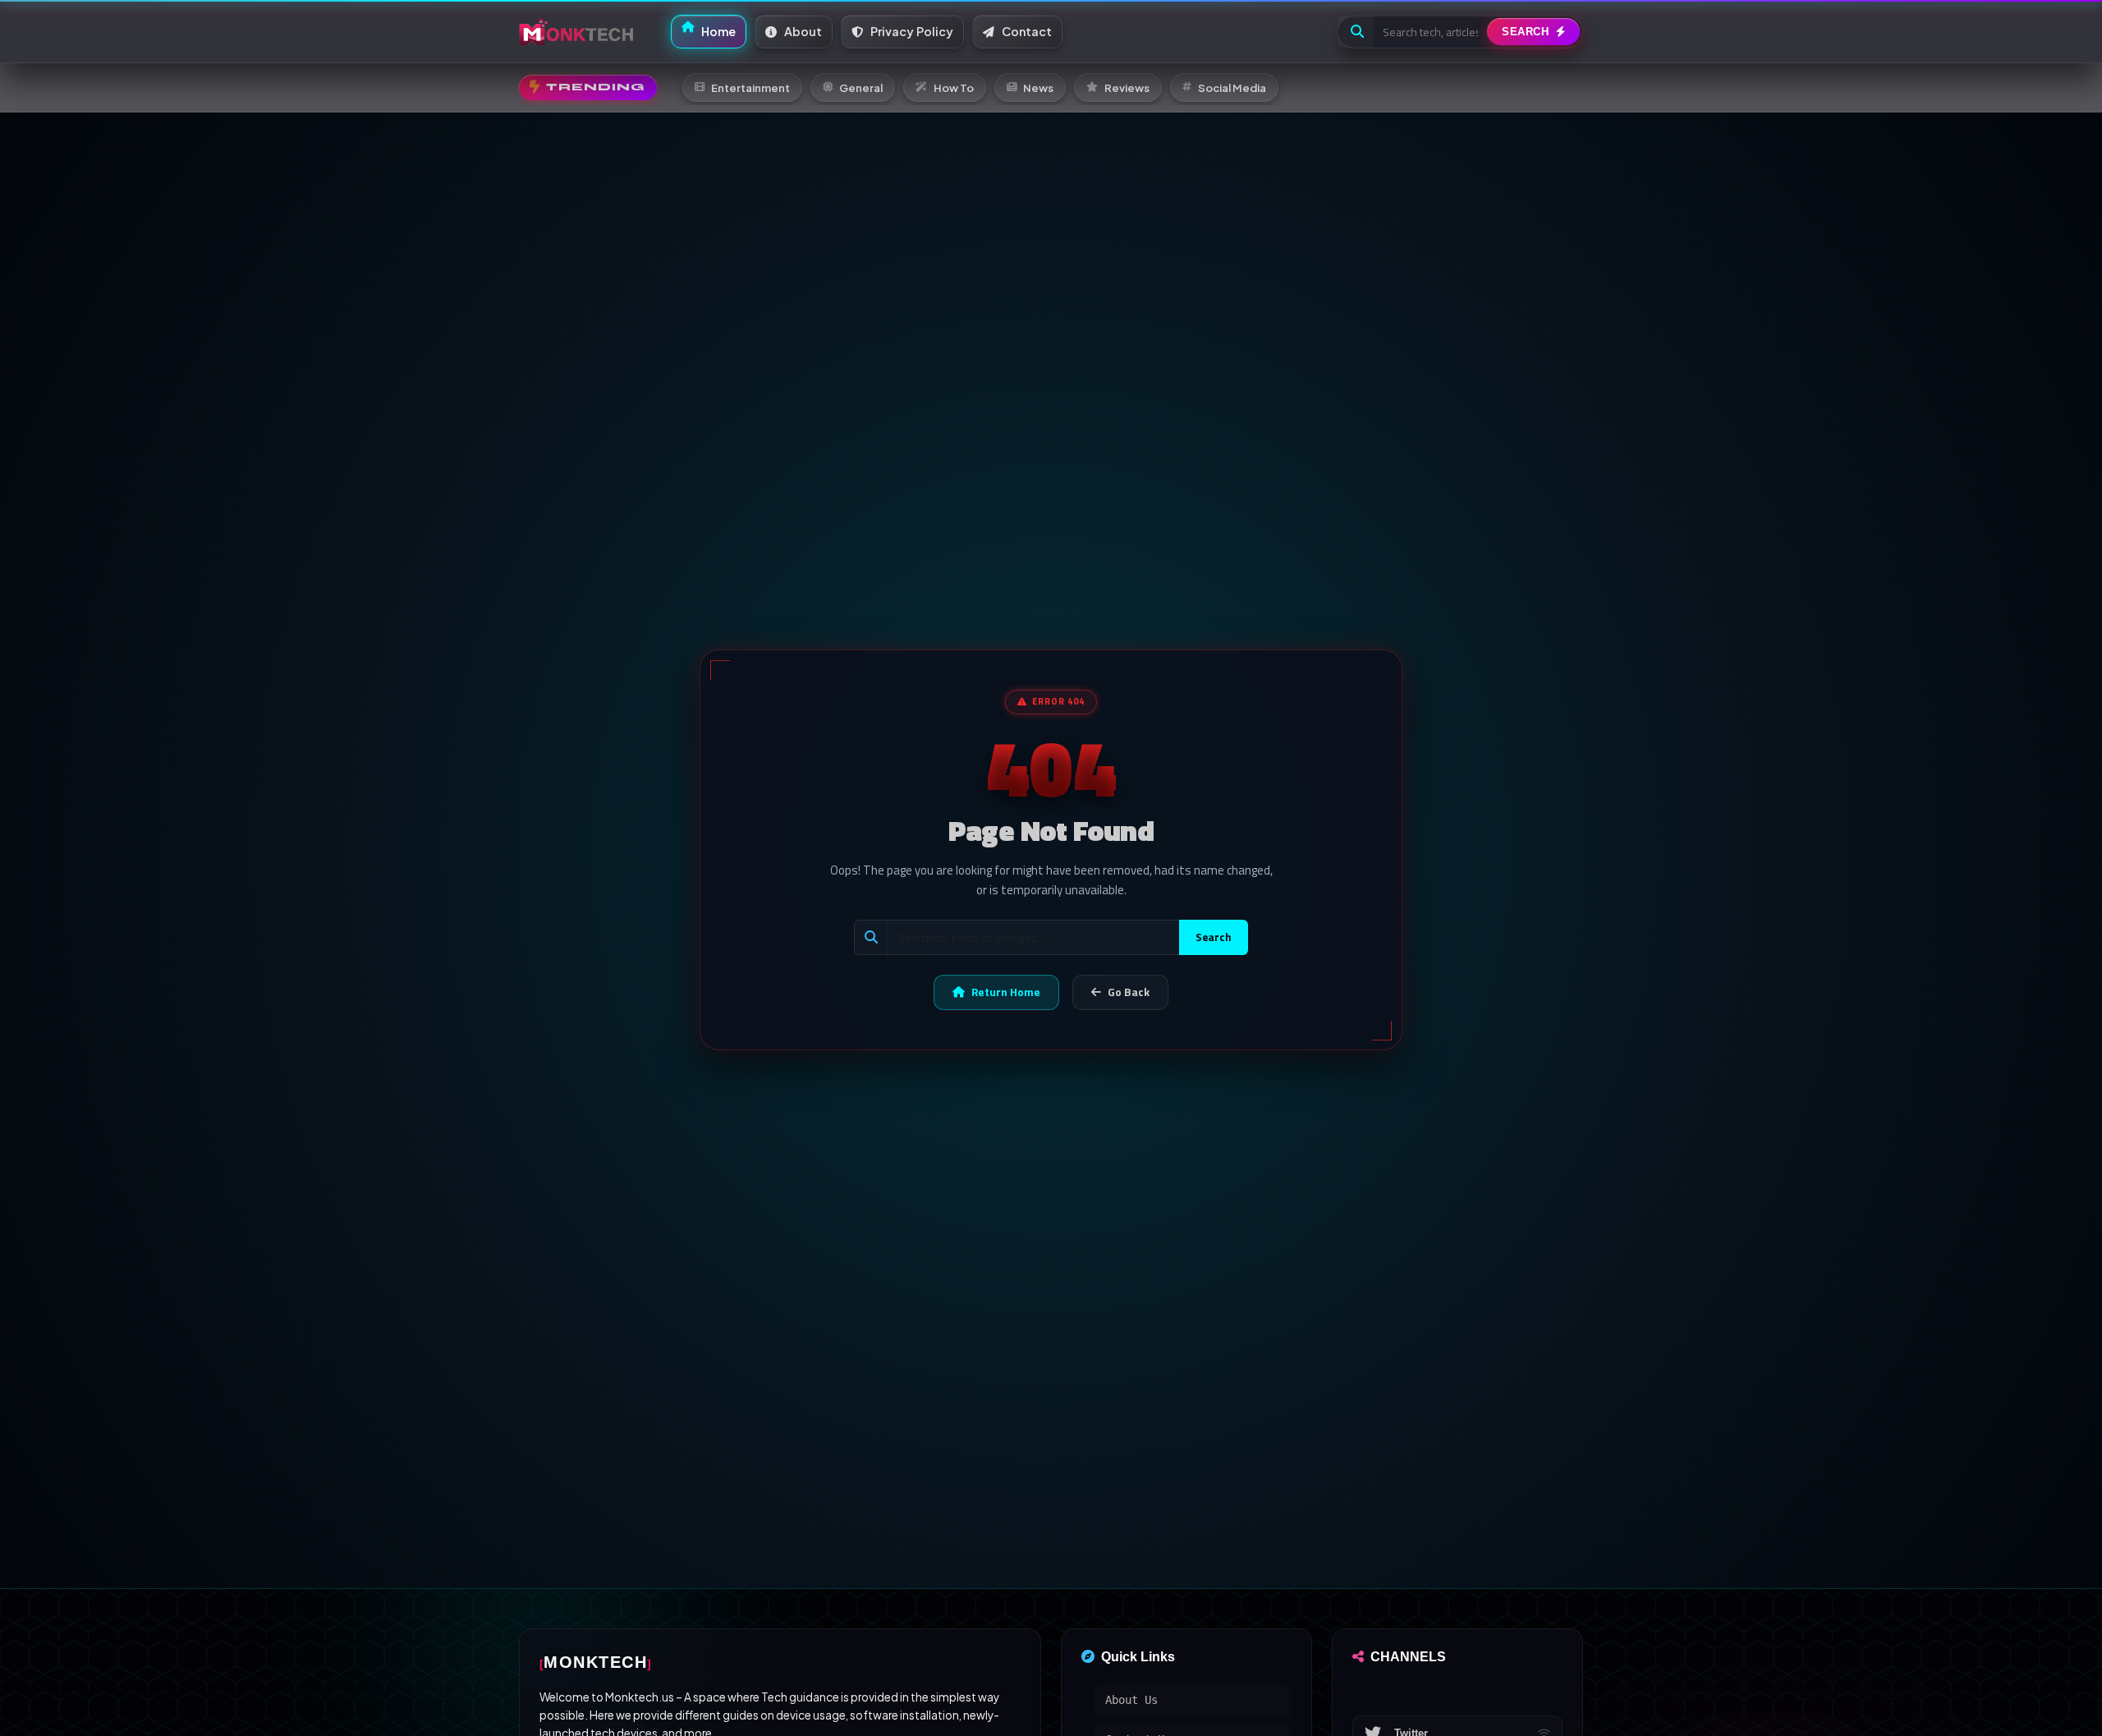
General (861, 87)
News (1038, 87)
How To (954, 87)
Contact (1026, 31)
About (802, 31)
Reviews (1127, 87)
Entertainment (750, 87)
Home (717, 31)
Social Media (1232, 87)
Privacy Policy (911, 31)
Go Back (1129, 992)
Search (1214, 937)
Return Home (1006, 992)
